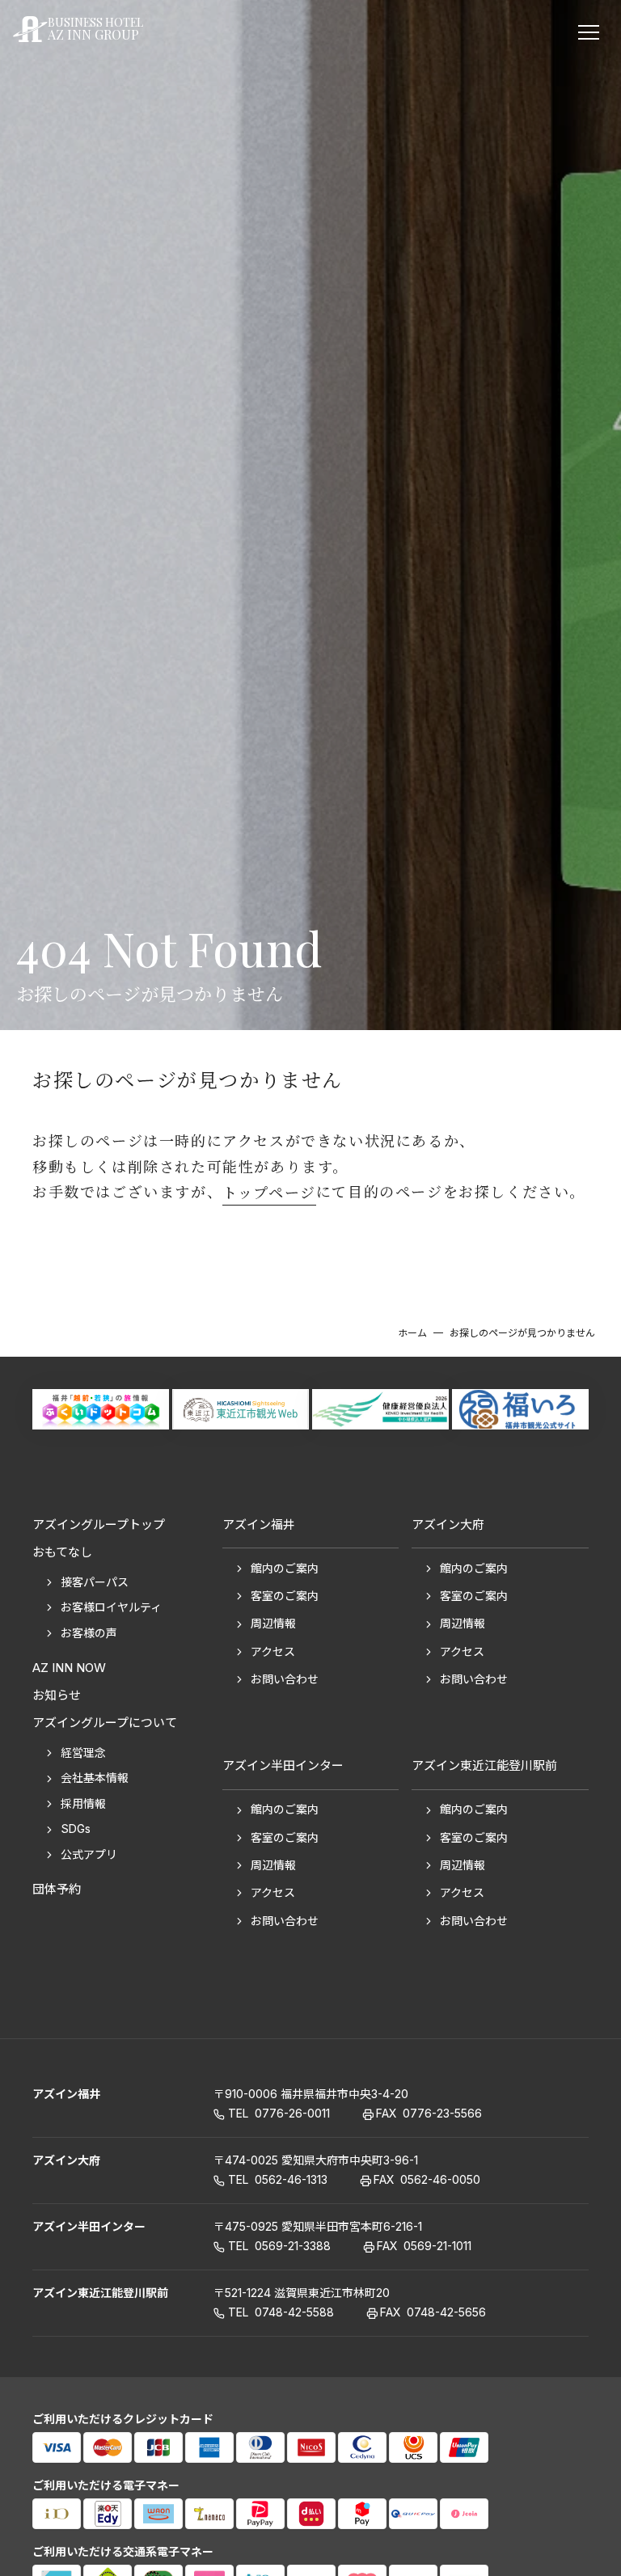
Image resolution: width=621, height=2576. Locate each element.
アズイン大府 (66, 2160)
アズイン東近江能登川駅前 (100, 2293)
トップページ (269, 1192)
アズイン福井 (66, 2094)
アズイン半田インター (89, 2226)
